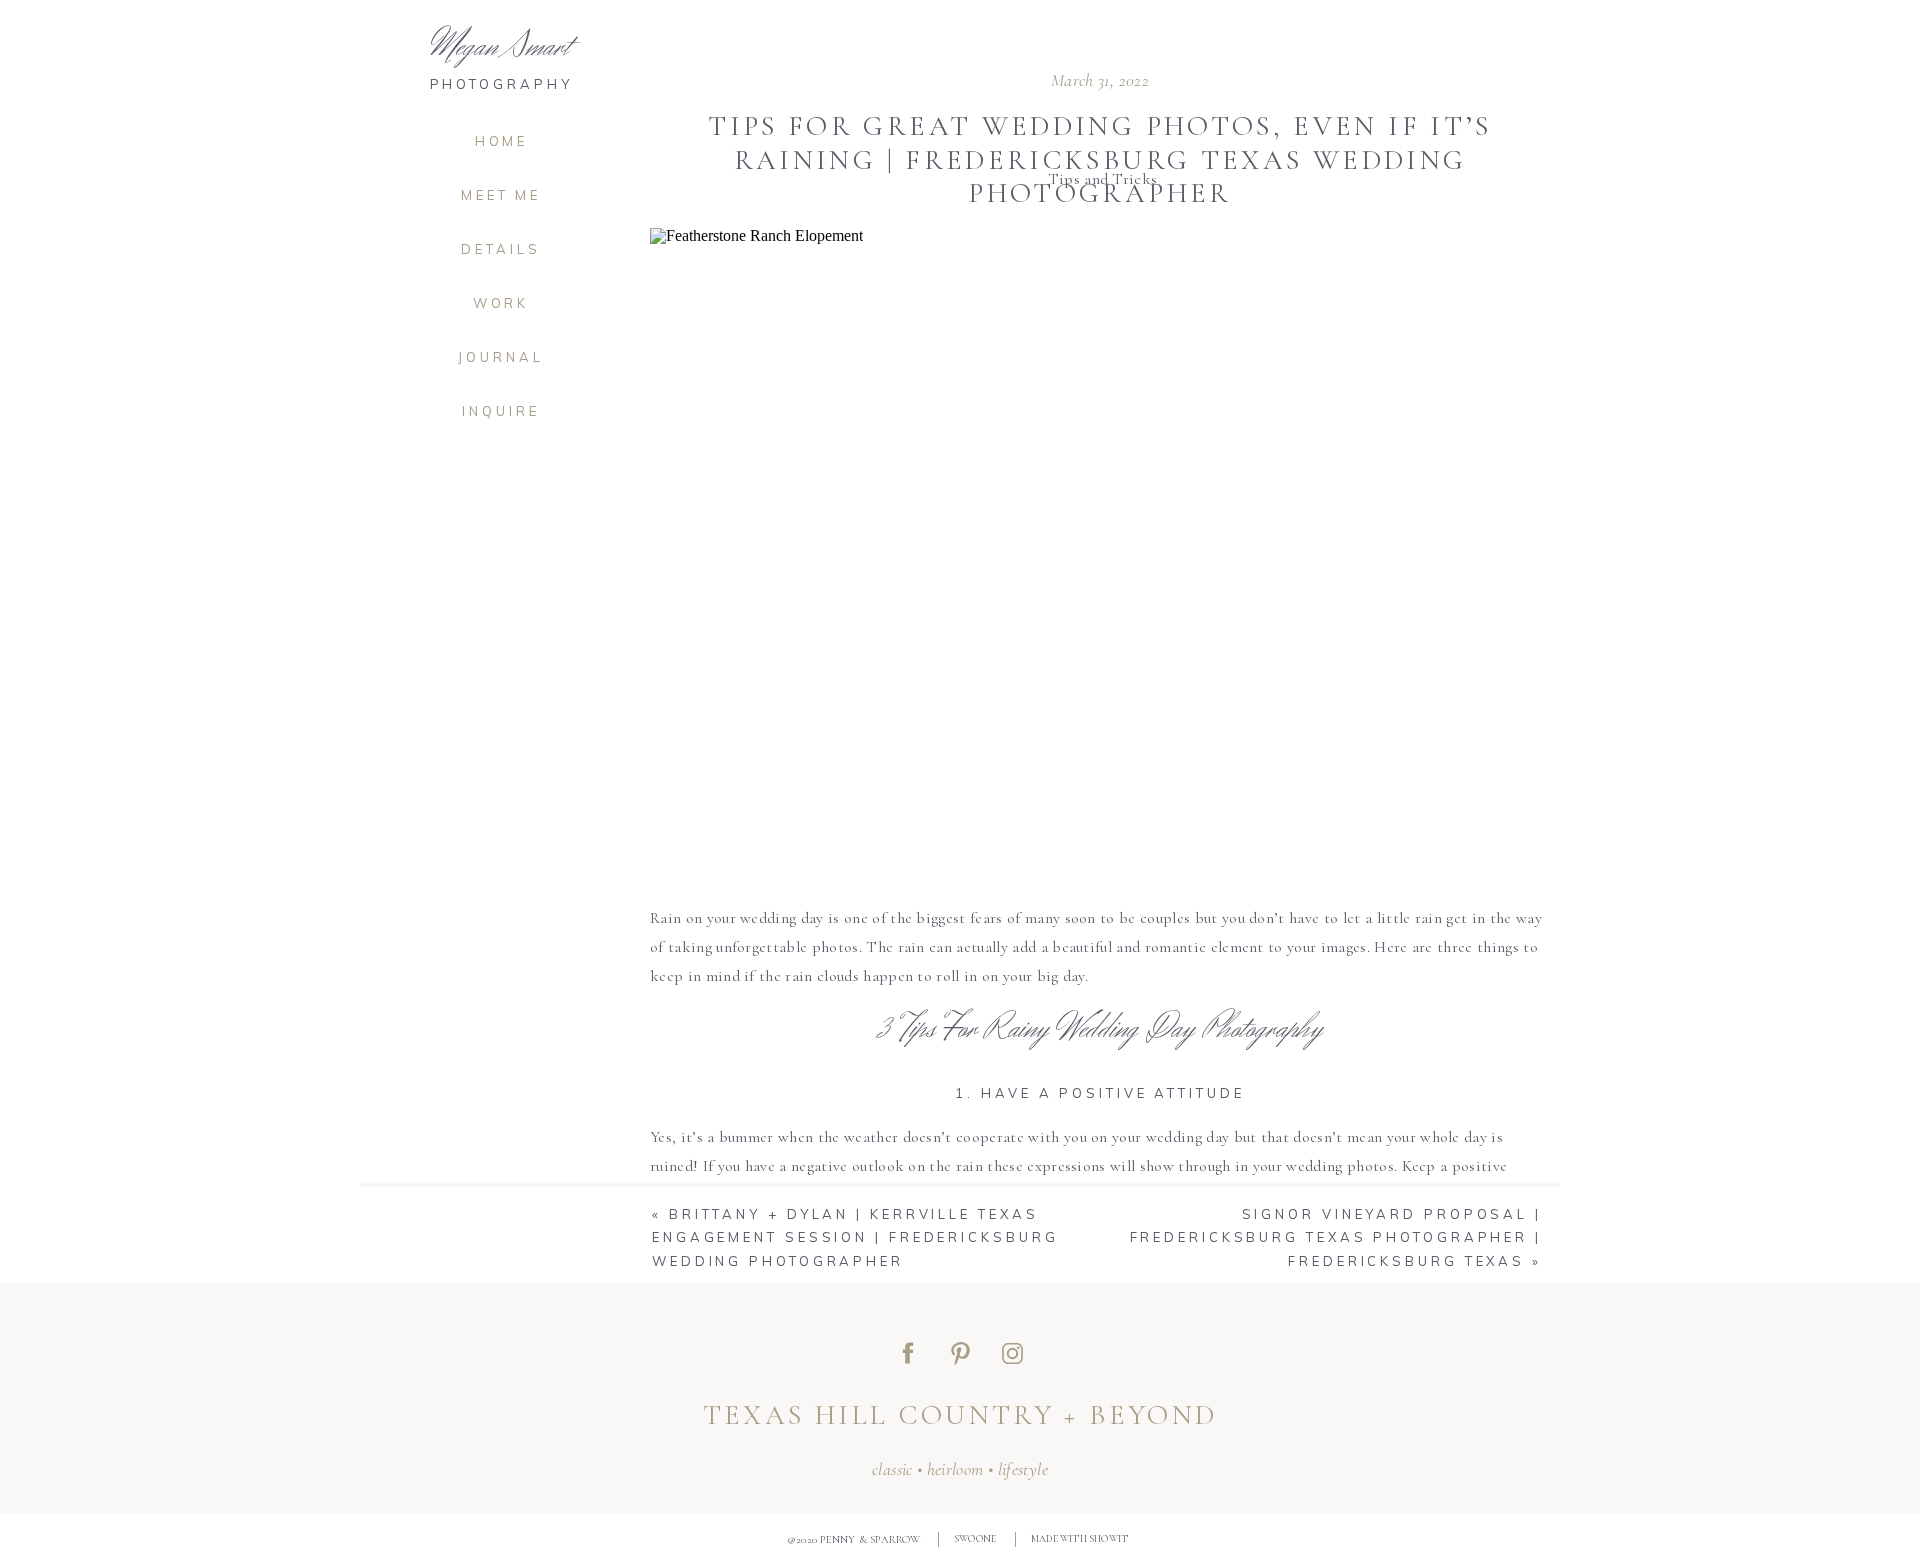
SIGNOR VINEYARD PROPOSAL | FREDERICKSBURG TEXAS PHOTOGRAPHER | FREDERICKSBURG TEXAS (1336, 1237)
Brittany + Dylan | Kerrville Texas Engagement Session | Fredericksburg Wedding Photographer (855, 1237)
